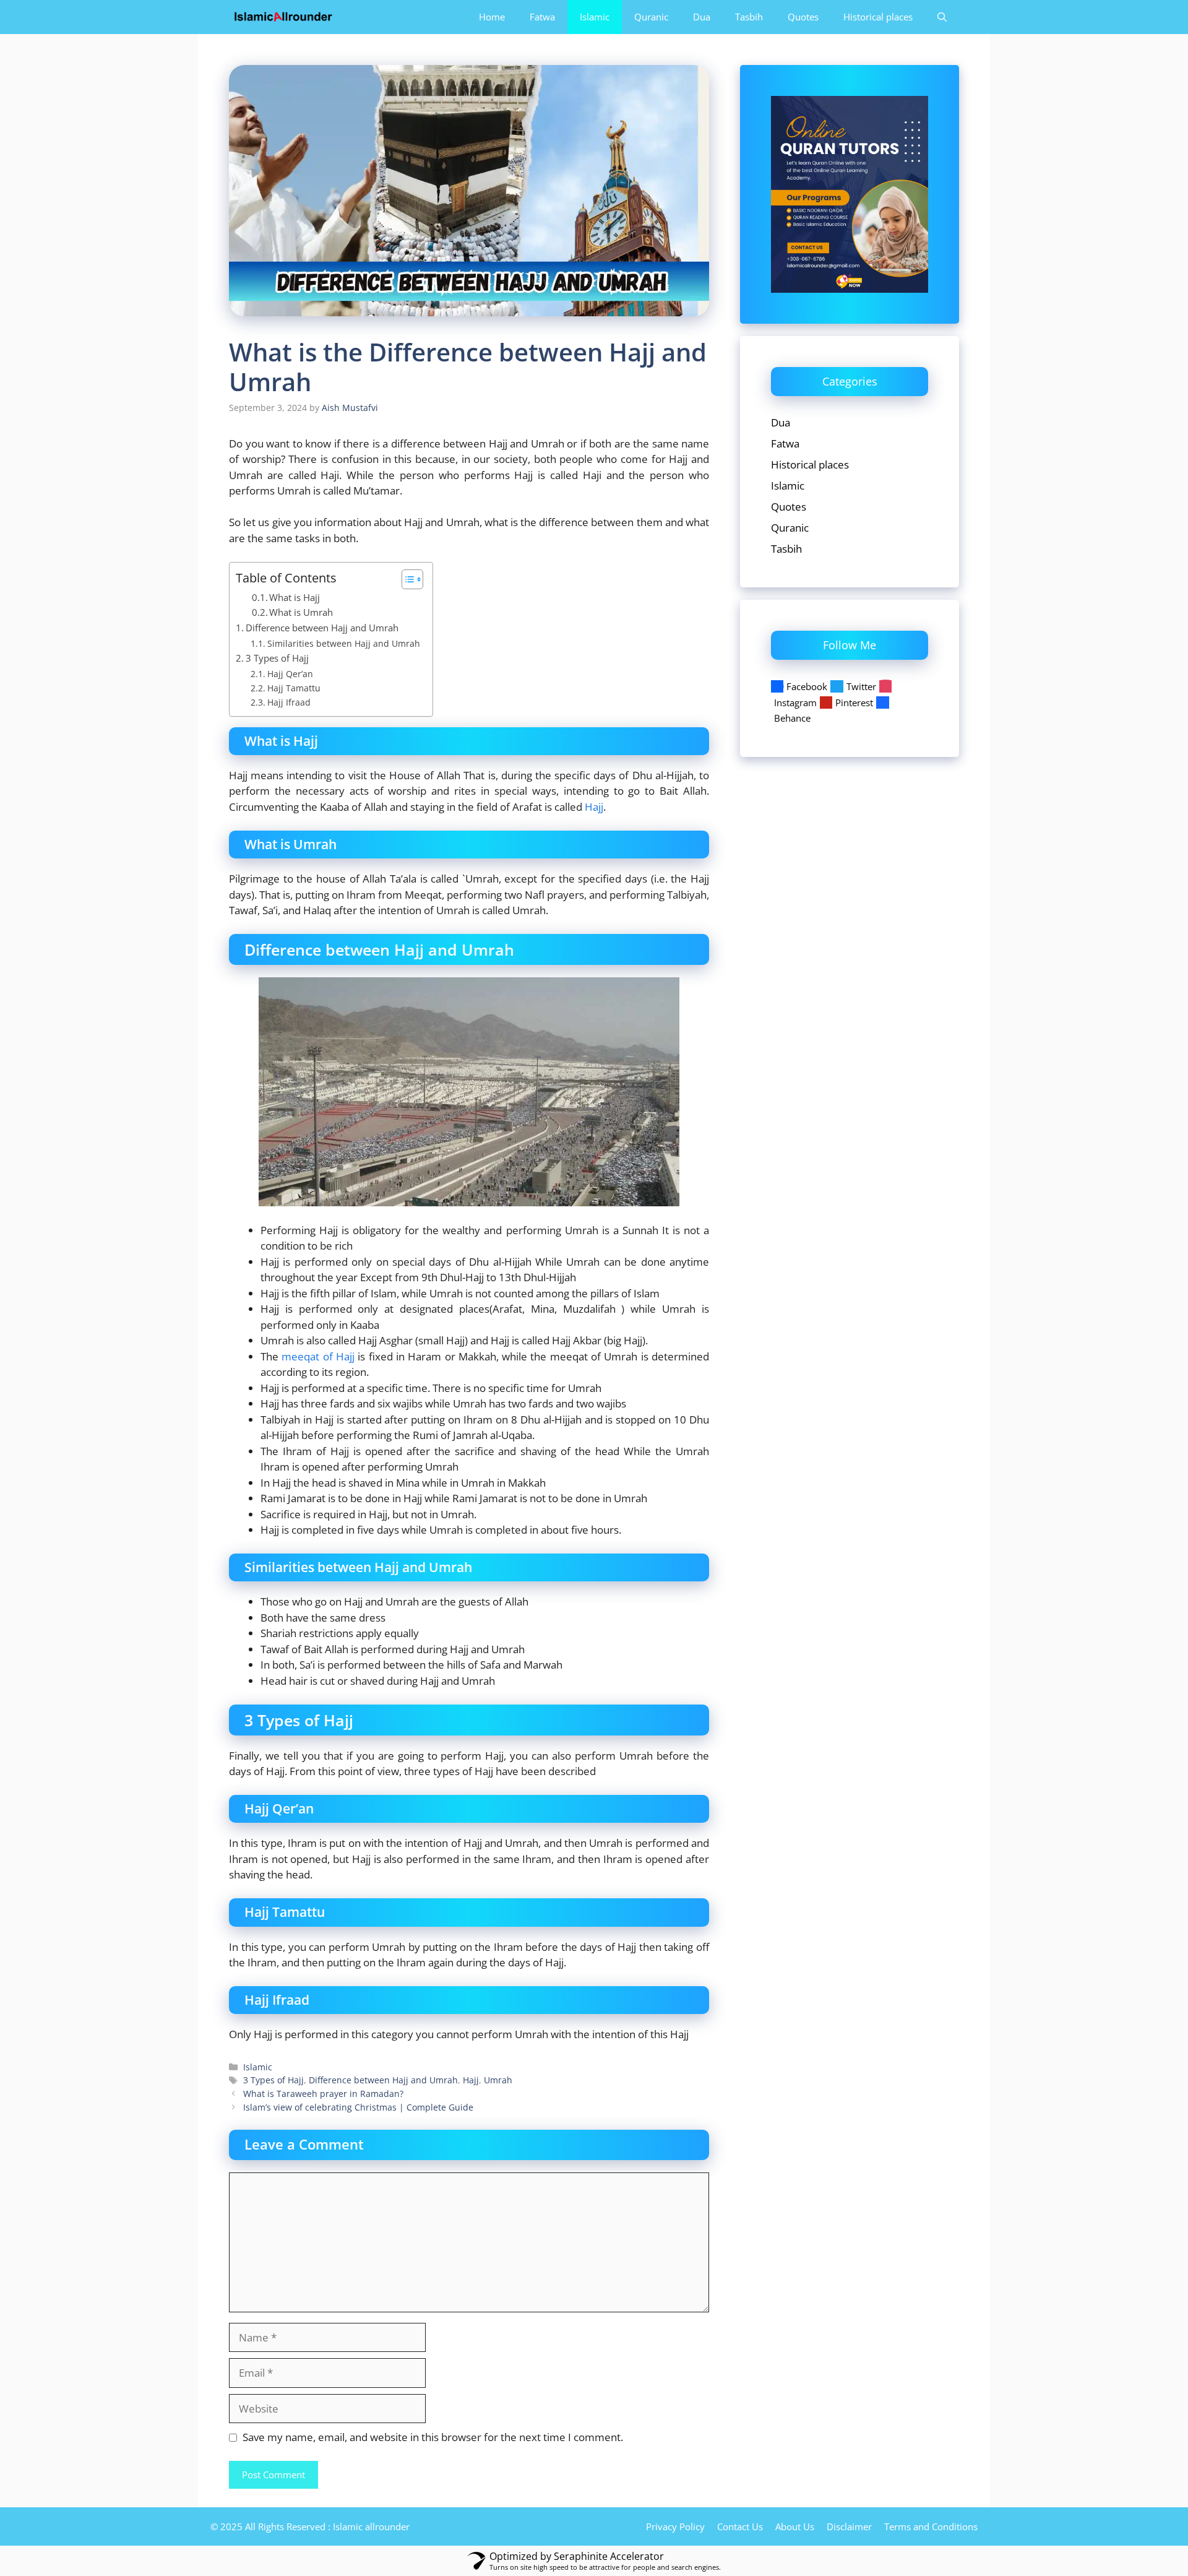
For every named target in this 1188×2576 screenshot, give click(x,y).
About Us (795, 2526)
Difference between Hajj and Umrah (322, 628)
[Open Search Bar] (942, 17)
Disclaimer (849, 2526)
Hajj (594, 807)
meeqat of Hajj (318, 1356)
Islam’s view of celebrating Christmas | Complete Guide (358, 2107)
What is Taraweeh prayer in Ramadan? (323, 2094)
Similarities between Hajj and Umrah (344, 643)
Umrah (498, 2080)
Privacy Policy (675, 2526)
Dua (702, 17)
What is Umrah (301, 612)
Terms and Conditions (931, 2526)
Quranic (651, 17)
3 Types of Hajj (277, 658)
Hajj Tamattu (294, 688)
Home (492, 17)
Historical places (878, 17)
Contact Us (740, 2526)
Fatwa (542, 17)
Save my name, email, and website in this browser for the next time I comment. (433, 2437)
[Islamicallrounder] (283, 17)
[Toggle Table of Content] (406, 579)
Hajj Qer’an (290, 674)
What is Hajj (295, 597)
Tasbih (749, 17)
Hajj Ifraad (289, 702)
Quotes (803, 17)
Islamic (595, 17)
